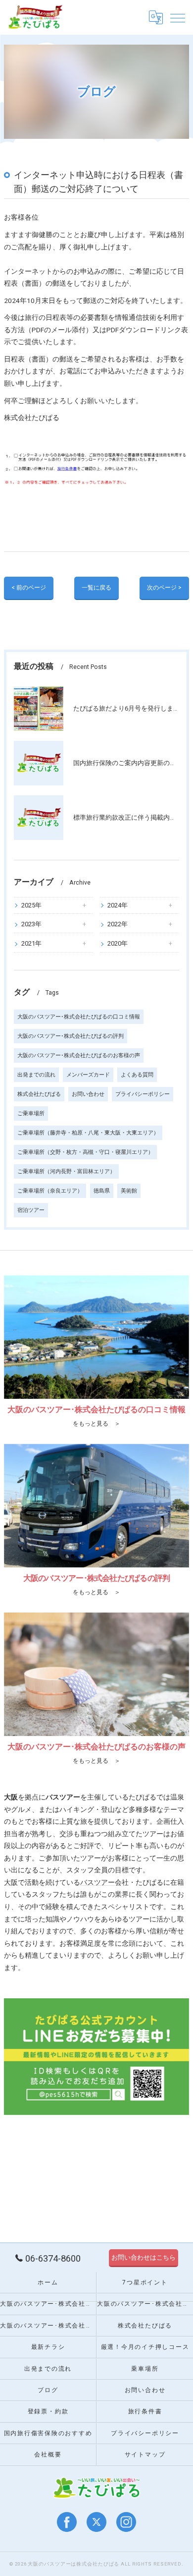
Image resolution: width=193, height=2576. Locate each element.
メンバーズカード (88, 1075)
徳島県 (102, 1191)
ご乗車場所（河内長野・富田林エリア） (66, 1171)
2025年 (31, 905)
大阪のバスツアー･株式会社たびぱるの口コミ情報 (79, 1017)
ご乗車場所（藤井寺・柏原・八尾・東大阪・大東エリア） (88, 1133)
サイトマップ (145, 2455)
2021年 (31, 943)
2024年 (118, 905)
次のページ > (164, 588)
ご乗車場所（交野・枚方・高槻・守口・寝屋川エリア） (85, 1152)
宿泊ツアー (31, 1210)
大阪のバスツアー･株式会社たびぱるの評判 (71, 1036)
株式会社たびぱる (39, 1094)
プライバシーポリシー (143, 1094)
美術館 (129, 1191)
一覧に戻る (96, 588)
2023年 (31, 924)
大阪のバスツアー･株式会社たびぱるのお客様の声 (79, 1055)
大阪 (11, 1882)
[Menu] (178, 17)
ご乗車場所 (31, 1113)
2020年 (118, 943)
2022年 (118, 924)
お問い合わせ (88, 1094)
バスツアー (97, 1882)
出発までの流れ (36, 1075)
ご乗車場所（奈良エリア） (50, 1191)
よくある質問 (137, 1075)
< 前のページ (29, 588)
